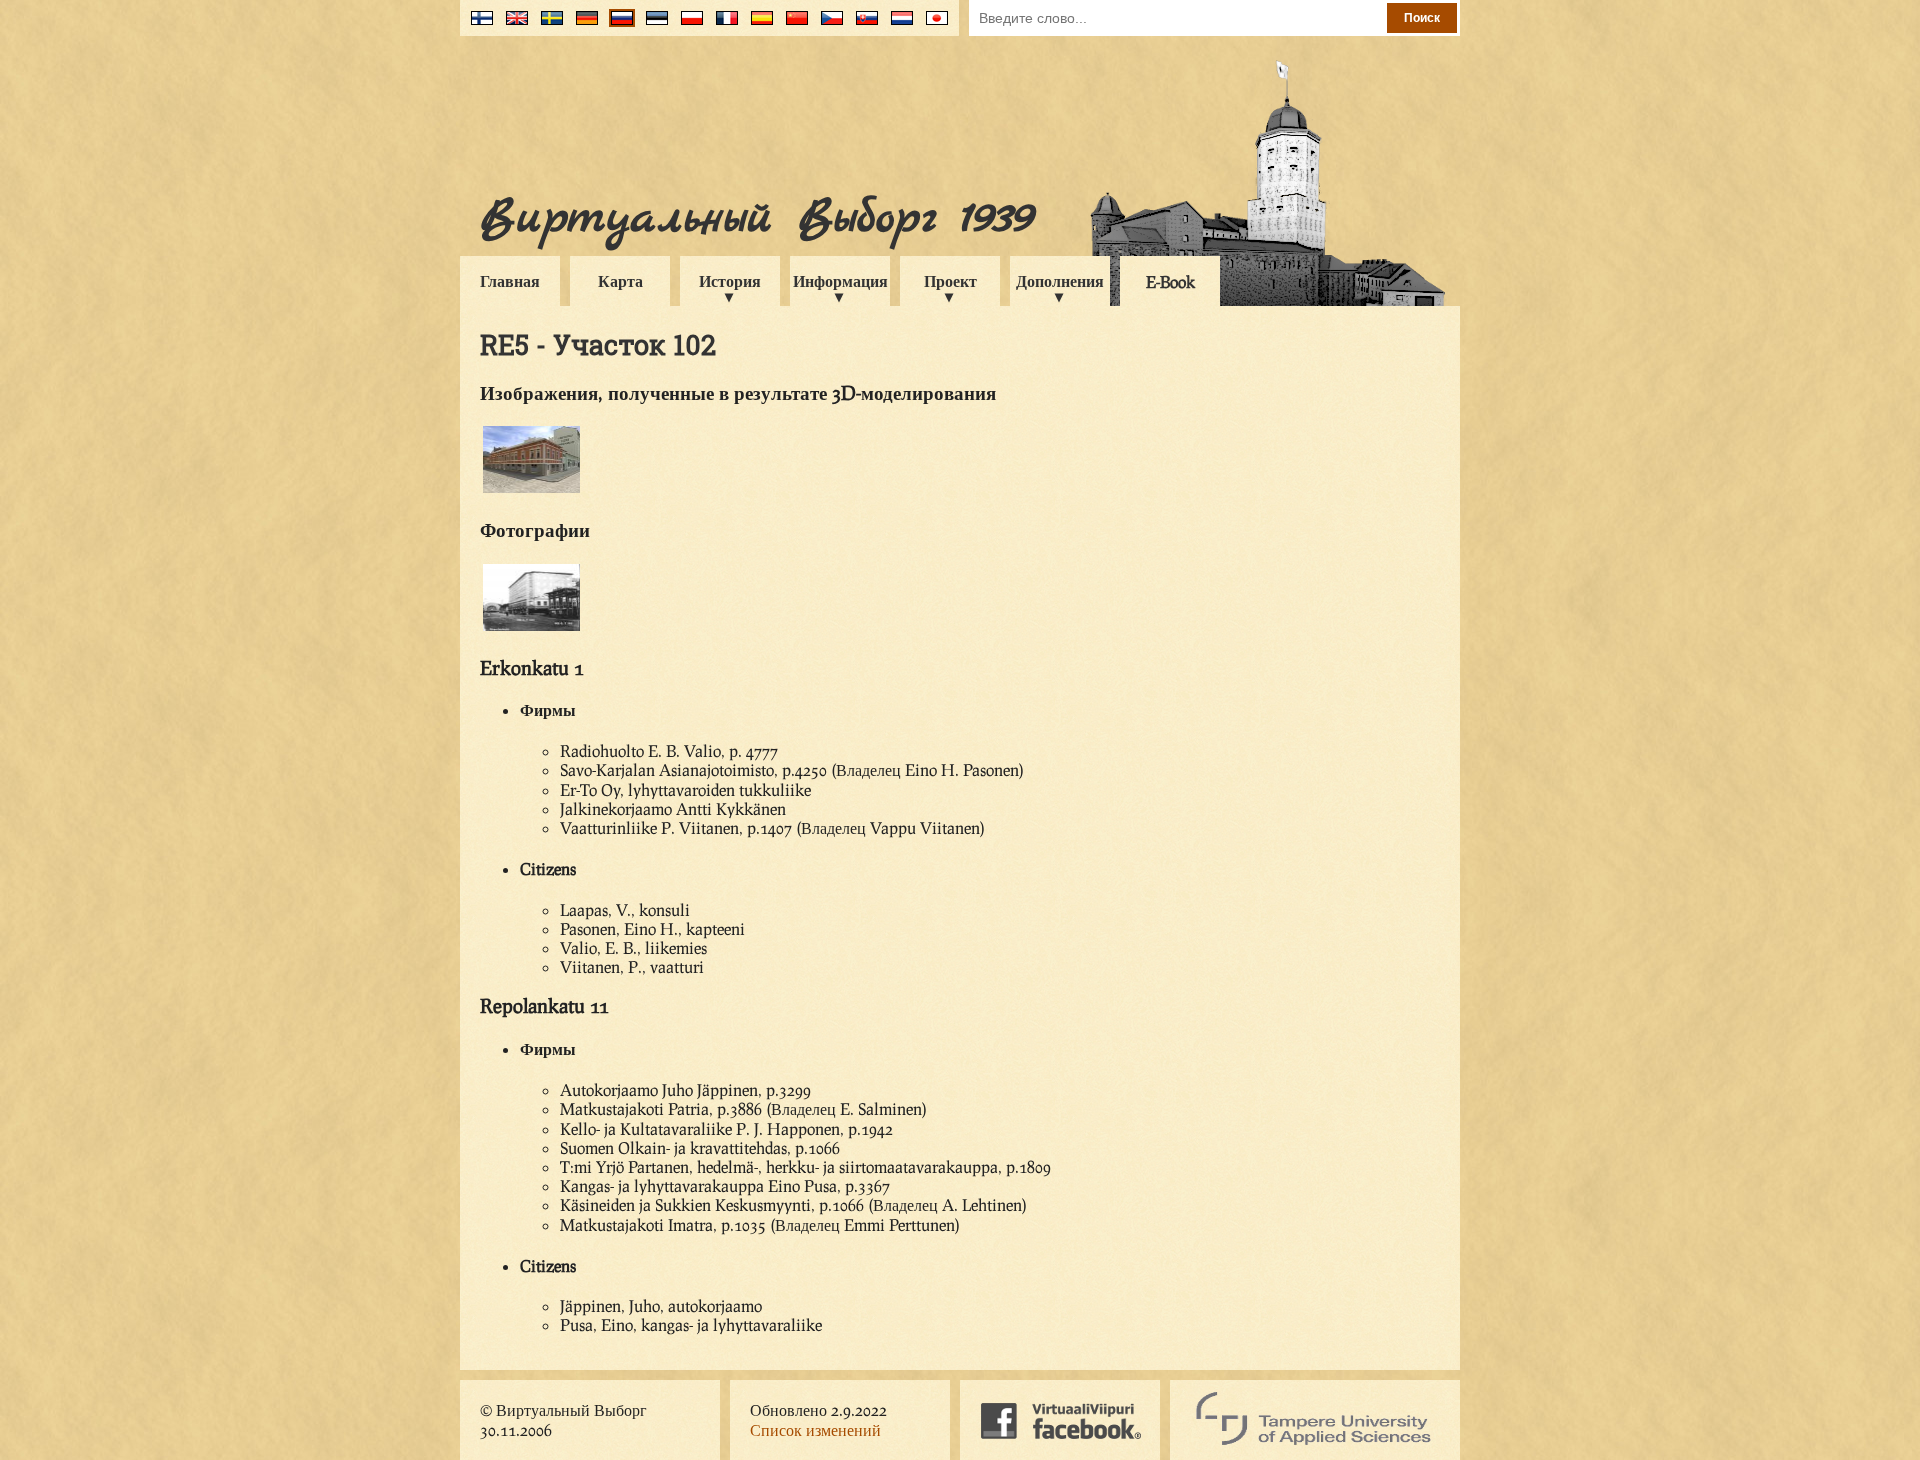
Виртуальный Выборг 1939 (756, 218)
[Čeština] (827, 25)
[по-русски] (617, 25)
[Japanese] (932, 25)
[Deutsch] (582, 25)
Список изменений (815, 1429)
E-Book (1170, 281)
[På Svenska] (547, 25)
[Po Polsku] (687, 25)
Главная (510, 280)
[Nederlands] (897, 25)
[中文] (792, 25)
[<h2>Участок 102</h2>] (531, 627)
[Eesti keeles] (652, 25)
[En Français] (722, 25)
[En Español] (757, 25)
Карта (620, 280)
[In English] (512, 25)
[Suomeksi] (477, 25)
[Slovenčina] (862, 25)
